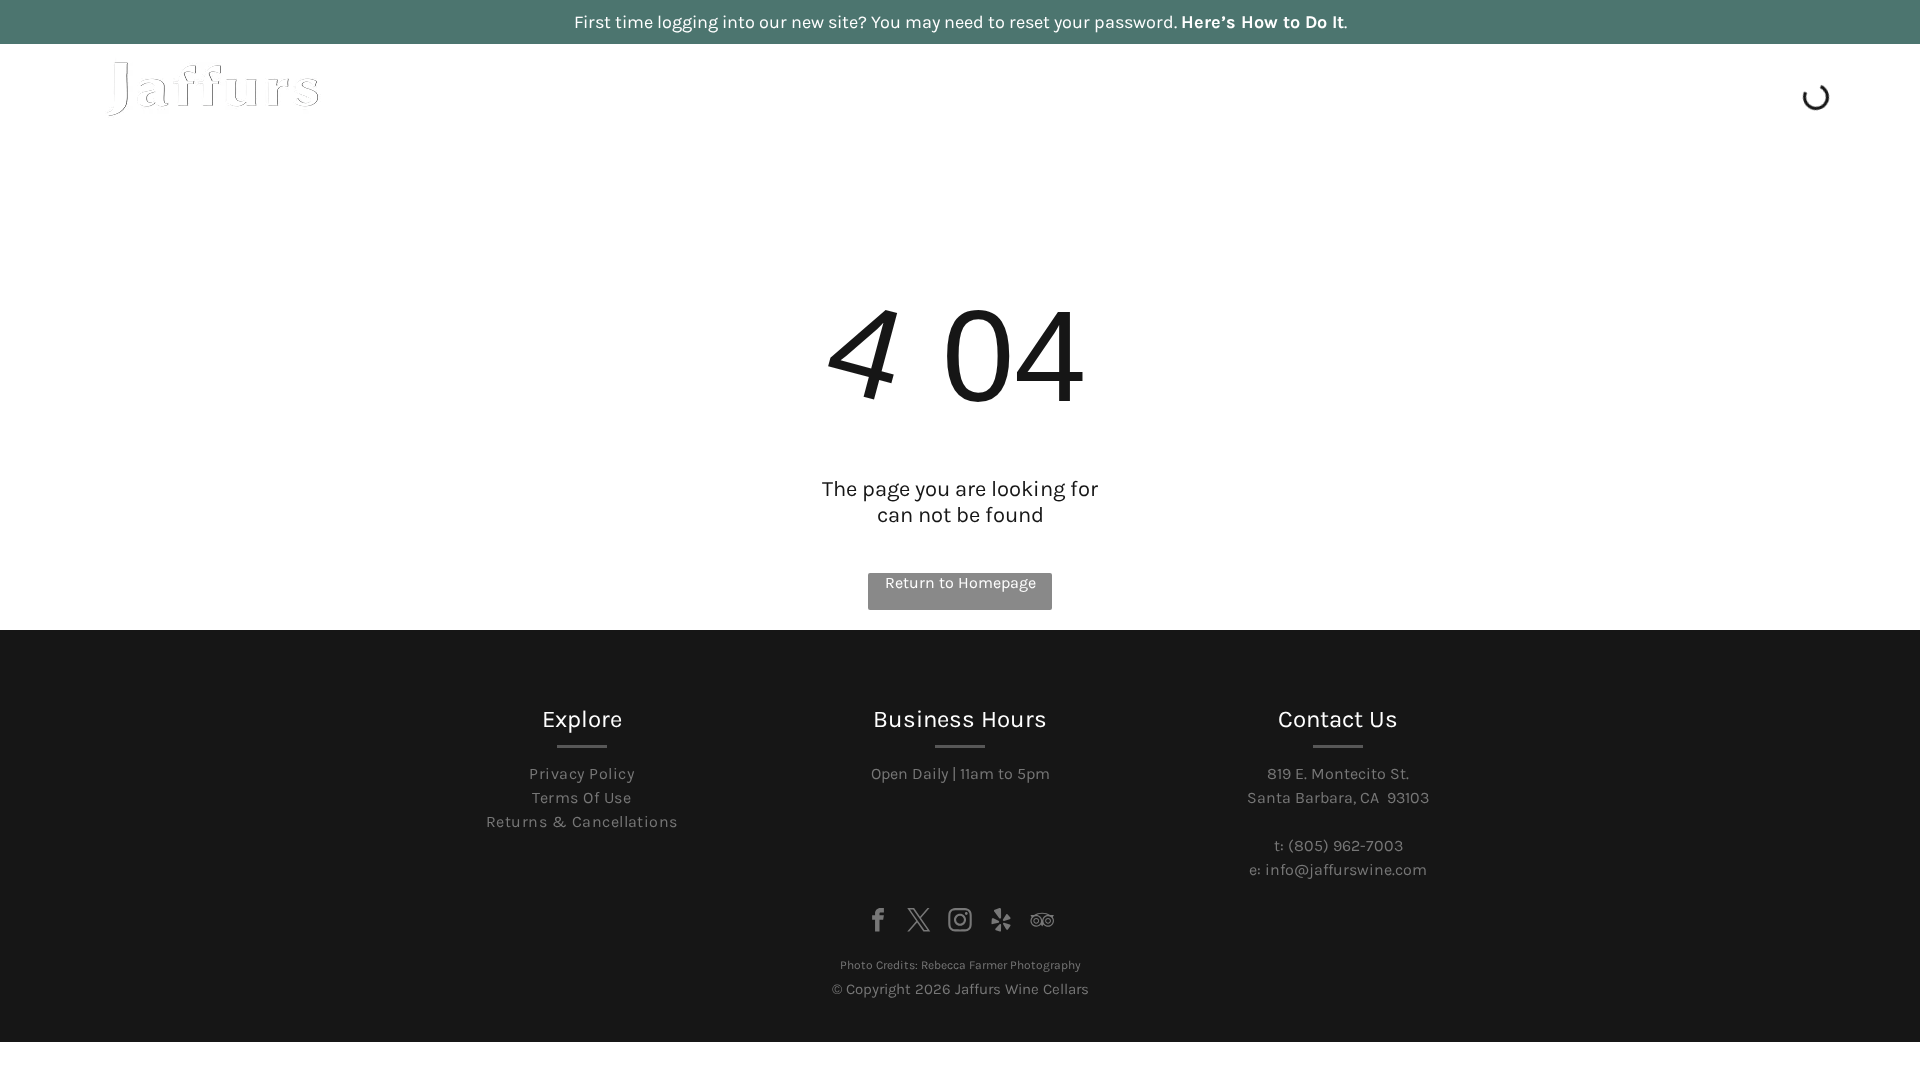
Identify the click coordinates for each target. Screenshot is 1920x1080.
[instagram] (960, 922)
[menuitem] (1157, 138)
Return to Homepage (960, 582)
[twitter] (919, 922)
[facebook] (878, 922)
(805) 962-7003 (1345, 845)
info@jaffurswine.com (1346, 869)
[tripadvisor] (1042, 922)
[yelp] (1001, 922)
